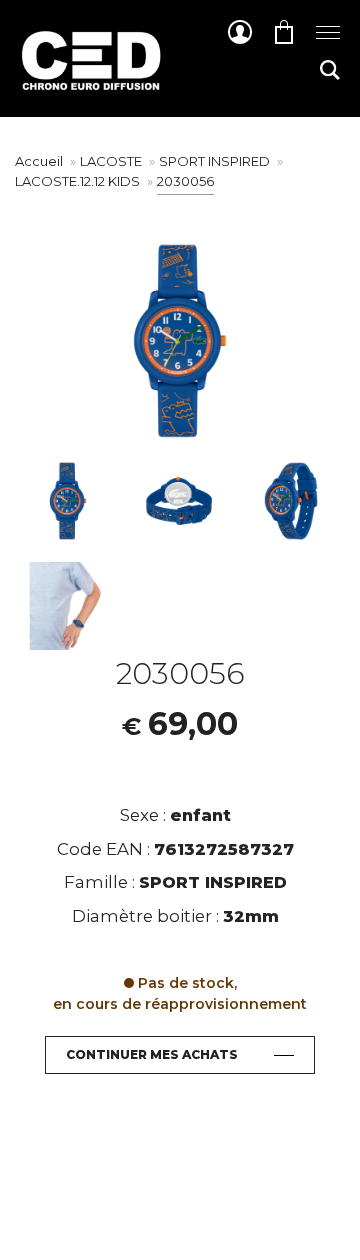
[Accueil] (90, 75)
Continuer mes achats (152, 1054)
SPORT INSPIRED (216, 161)
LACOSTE (112, 161)
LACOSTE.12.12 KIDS (79, 181)
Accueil (39, 161)
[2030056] (68, 501)
